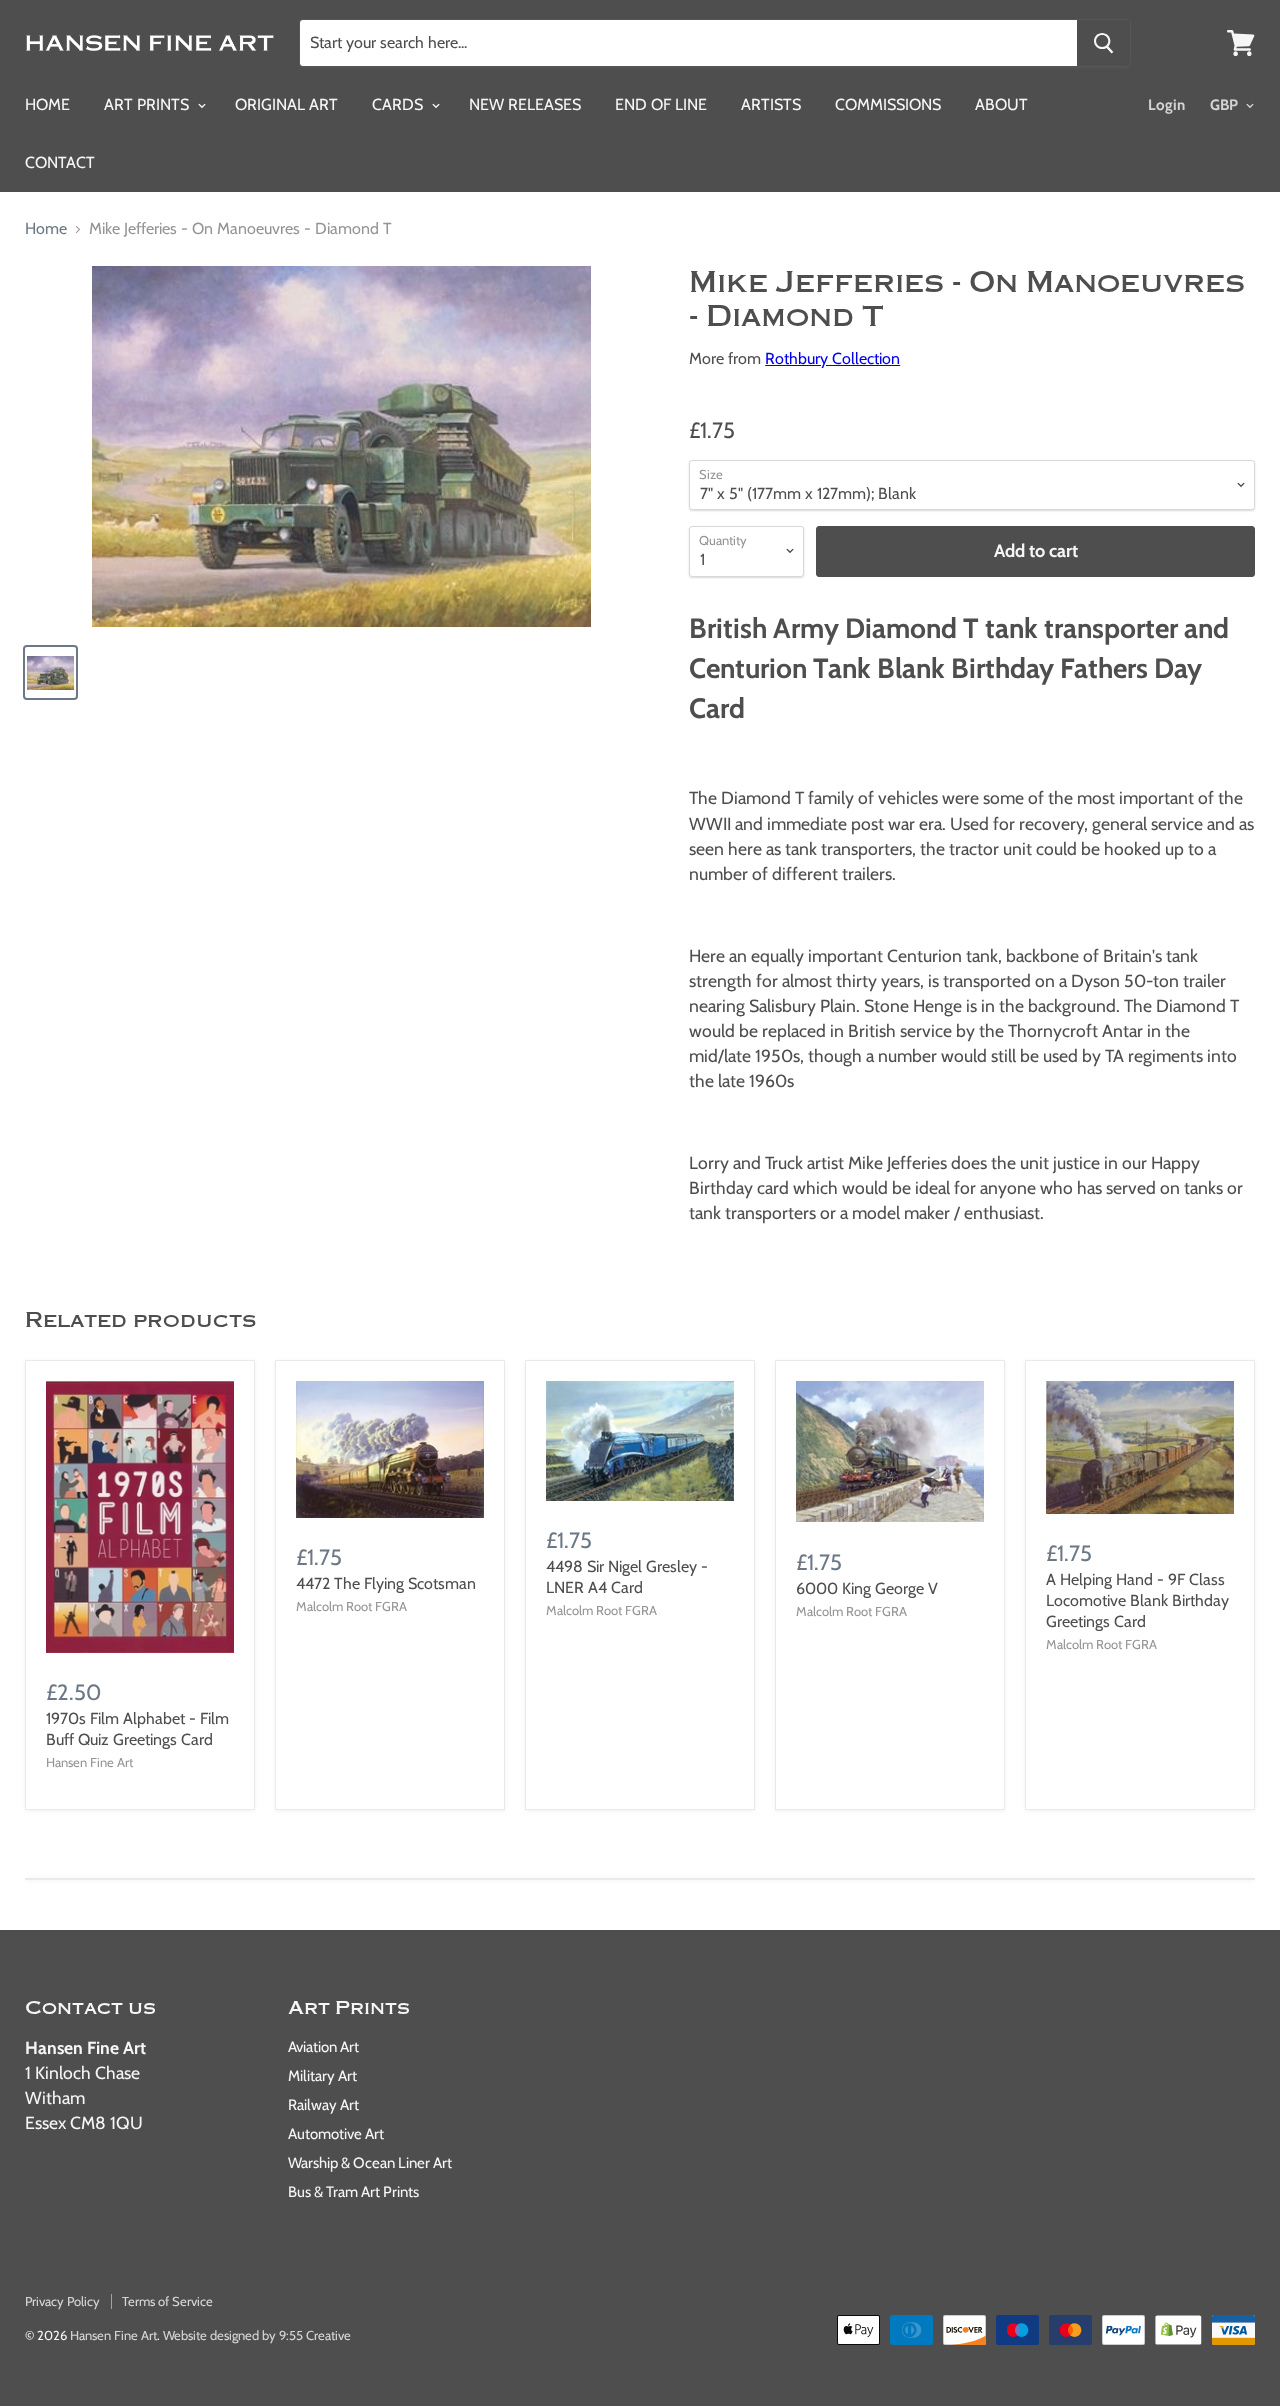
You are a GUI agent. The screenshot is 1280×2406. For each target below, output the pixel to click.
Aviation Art (323, 2047)
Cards (399, 104)
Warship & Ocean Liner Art (370, 2163)
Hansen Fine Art (113, 2335)
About (1001, 104)
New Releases (525, 104)
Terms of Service (167, 2301)
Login (1166, 105)
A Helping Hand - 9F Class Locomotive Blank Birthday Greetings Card (1137, 1600)
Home (47, 104)
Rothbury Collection (832, 358)
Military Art (322, 2076)
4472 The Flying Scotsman (386, 1583)
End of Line (661, 104)
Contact (60, 162)
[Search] (1103, 43)
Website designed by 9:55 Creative (257, 2335)
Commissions (888, 104)
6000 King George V (867, 1588)
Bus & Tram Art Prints (353, 2192)
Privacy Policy (62, 2301)
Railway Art (323, 2105)
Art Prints (148, 104)
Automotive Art (336, 2134)
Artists (771, 104)
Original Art (286, 104)
